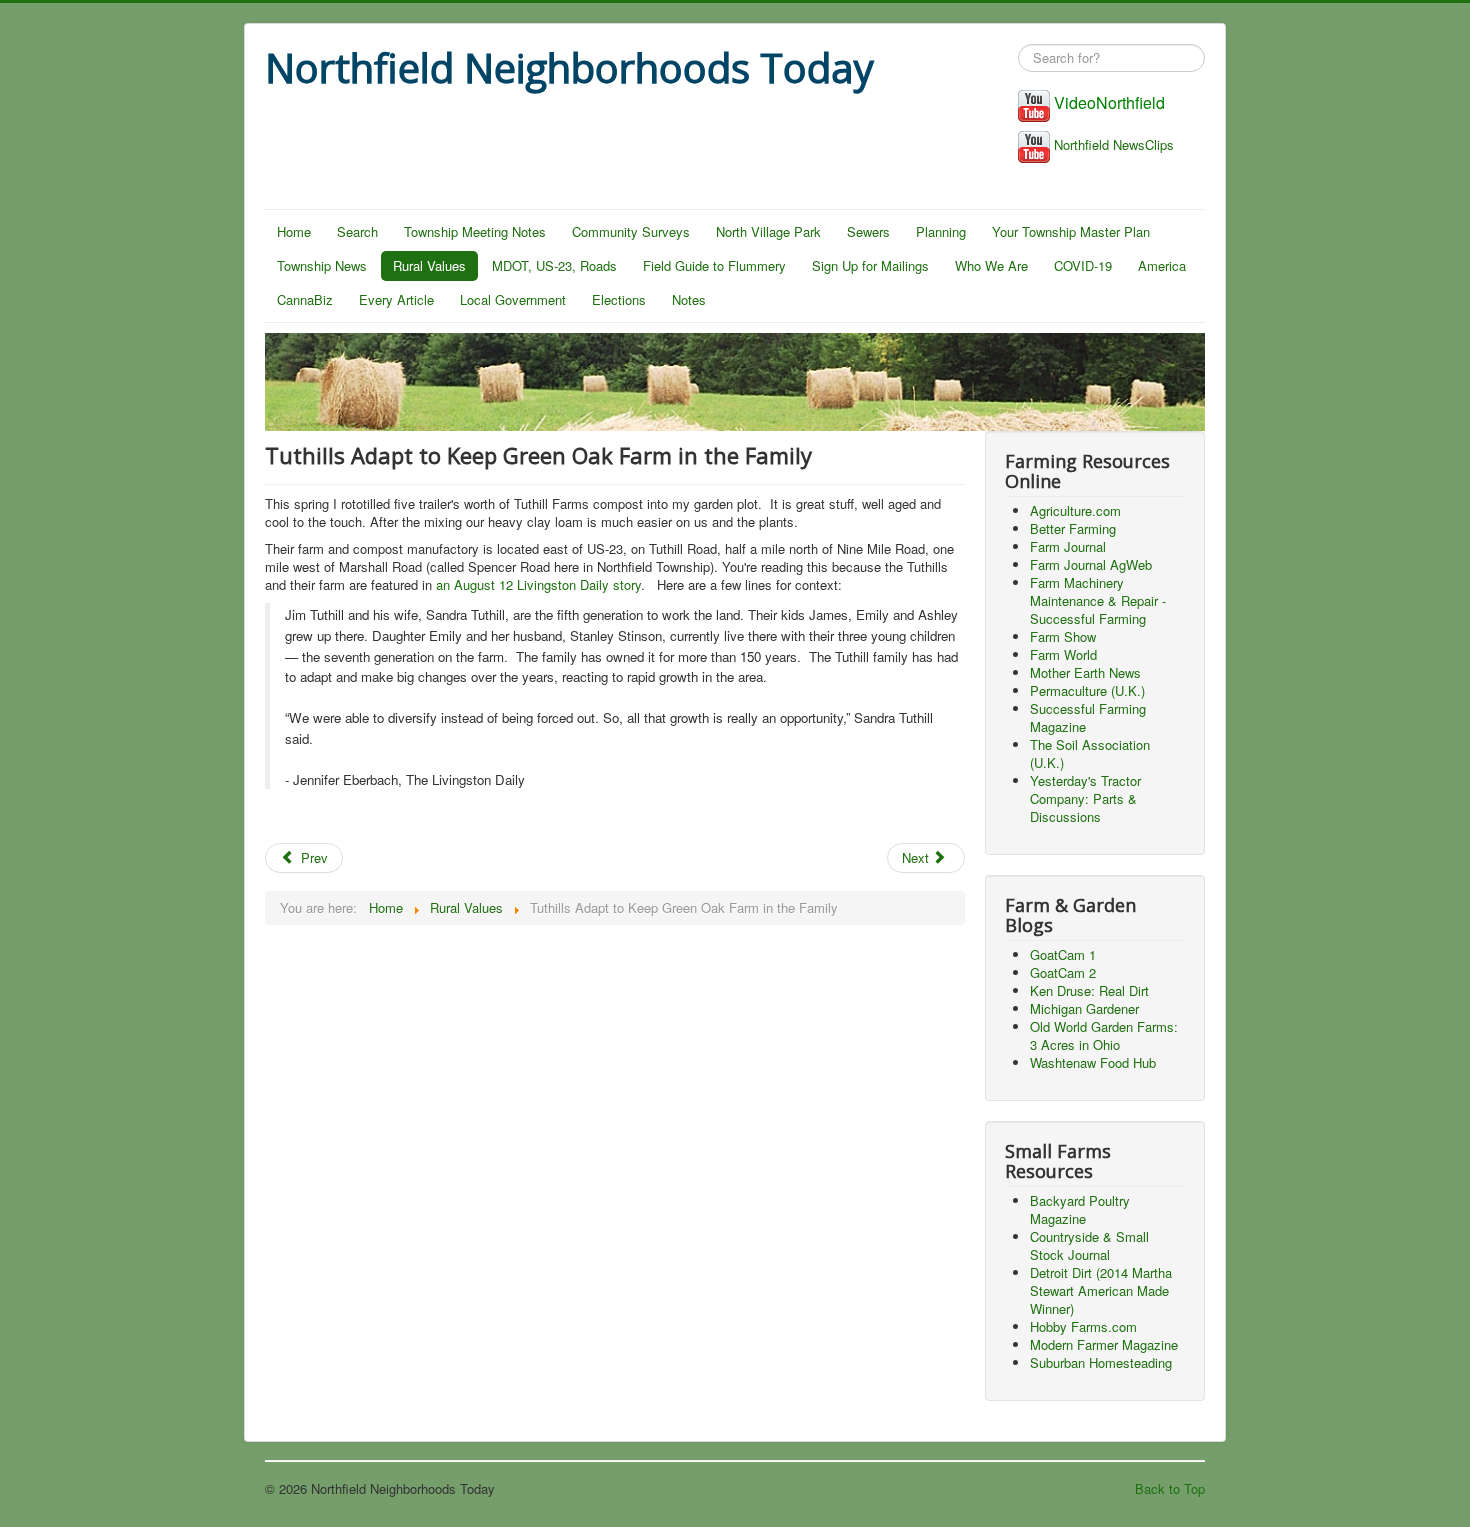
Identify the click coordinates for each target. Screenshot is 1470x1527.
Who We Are (991, 265)
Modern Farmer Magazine (1104, 1344)
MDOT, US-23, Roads (554, 265)
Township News (322, 265)
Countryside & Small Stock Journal (1089, 1245)
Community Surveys (631, 231)
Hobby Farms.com (1083, 1326)
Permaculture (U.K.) (1087, 690)
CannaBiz (305, 299)
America (1162, 265)
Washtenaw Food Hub (1093, 1062)
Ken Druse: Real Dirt (1089, 990)
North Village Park (768, 231)
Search (357, 231)
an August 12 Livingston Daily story (538, 584)
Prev (312, 857)
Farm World (1063, 654)
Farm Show (1063, 636)
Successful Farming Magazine (1088, 717)
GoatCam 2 (1063, 972)
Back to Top (1170, 1488)
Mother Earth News (1085, 672)
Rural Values (429, 265)
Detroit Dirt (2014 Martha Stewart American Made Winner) (1101, 1290)
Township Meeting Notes (475, 231)
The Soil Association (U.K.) (1090, 753)
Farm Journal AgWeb (1091, 564)
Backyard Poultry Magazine (1080, 1209)
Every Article (396, 299)
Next (917, 857)
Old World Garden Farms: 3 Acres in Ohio (1104, 1035)
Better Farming (1073, 528)
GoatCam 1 (1063, 954)
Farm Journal (1068, 546)
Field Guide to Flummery (714, 265)
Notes (689, 299)
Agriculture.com (1075, 510)
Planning (941, 231)
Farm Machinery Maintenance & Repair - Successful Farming (1098, 600)
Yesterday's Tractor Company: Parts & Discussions (1085, 798)
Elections (619, 299)
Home (294, 231)
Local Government (513, 299)
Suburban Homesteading (1101, 1362)
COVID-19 (1083, 265)
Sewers (868, 231)
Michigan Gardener (1084, 1008)
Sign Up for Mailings (870, 265)
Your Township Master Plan (1071, 231)
